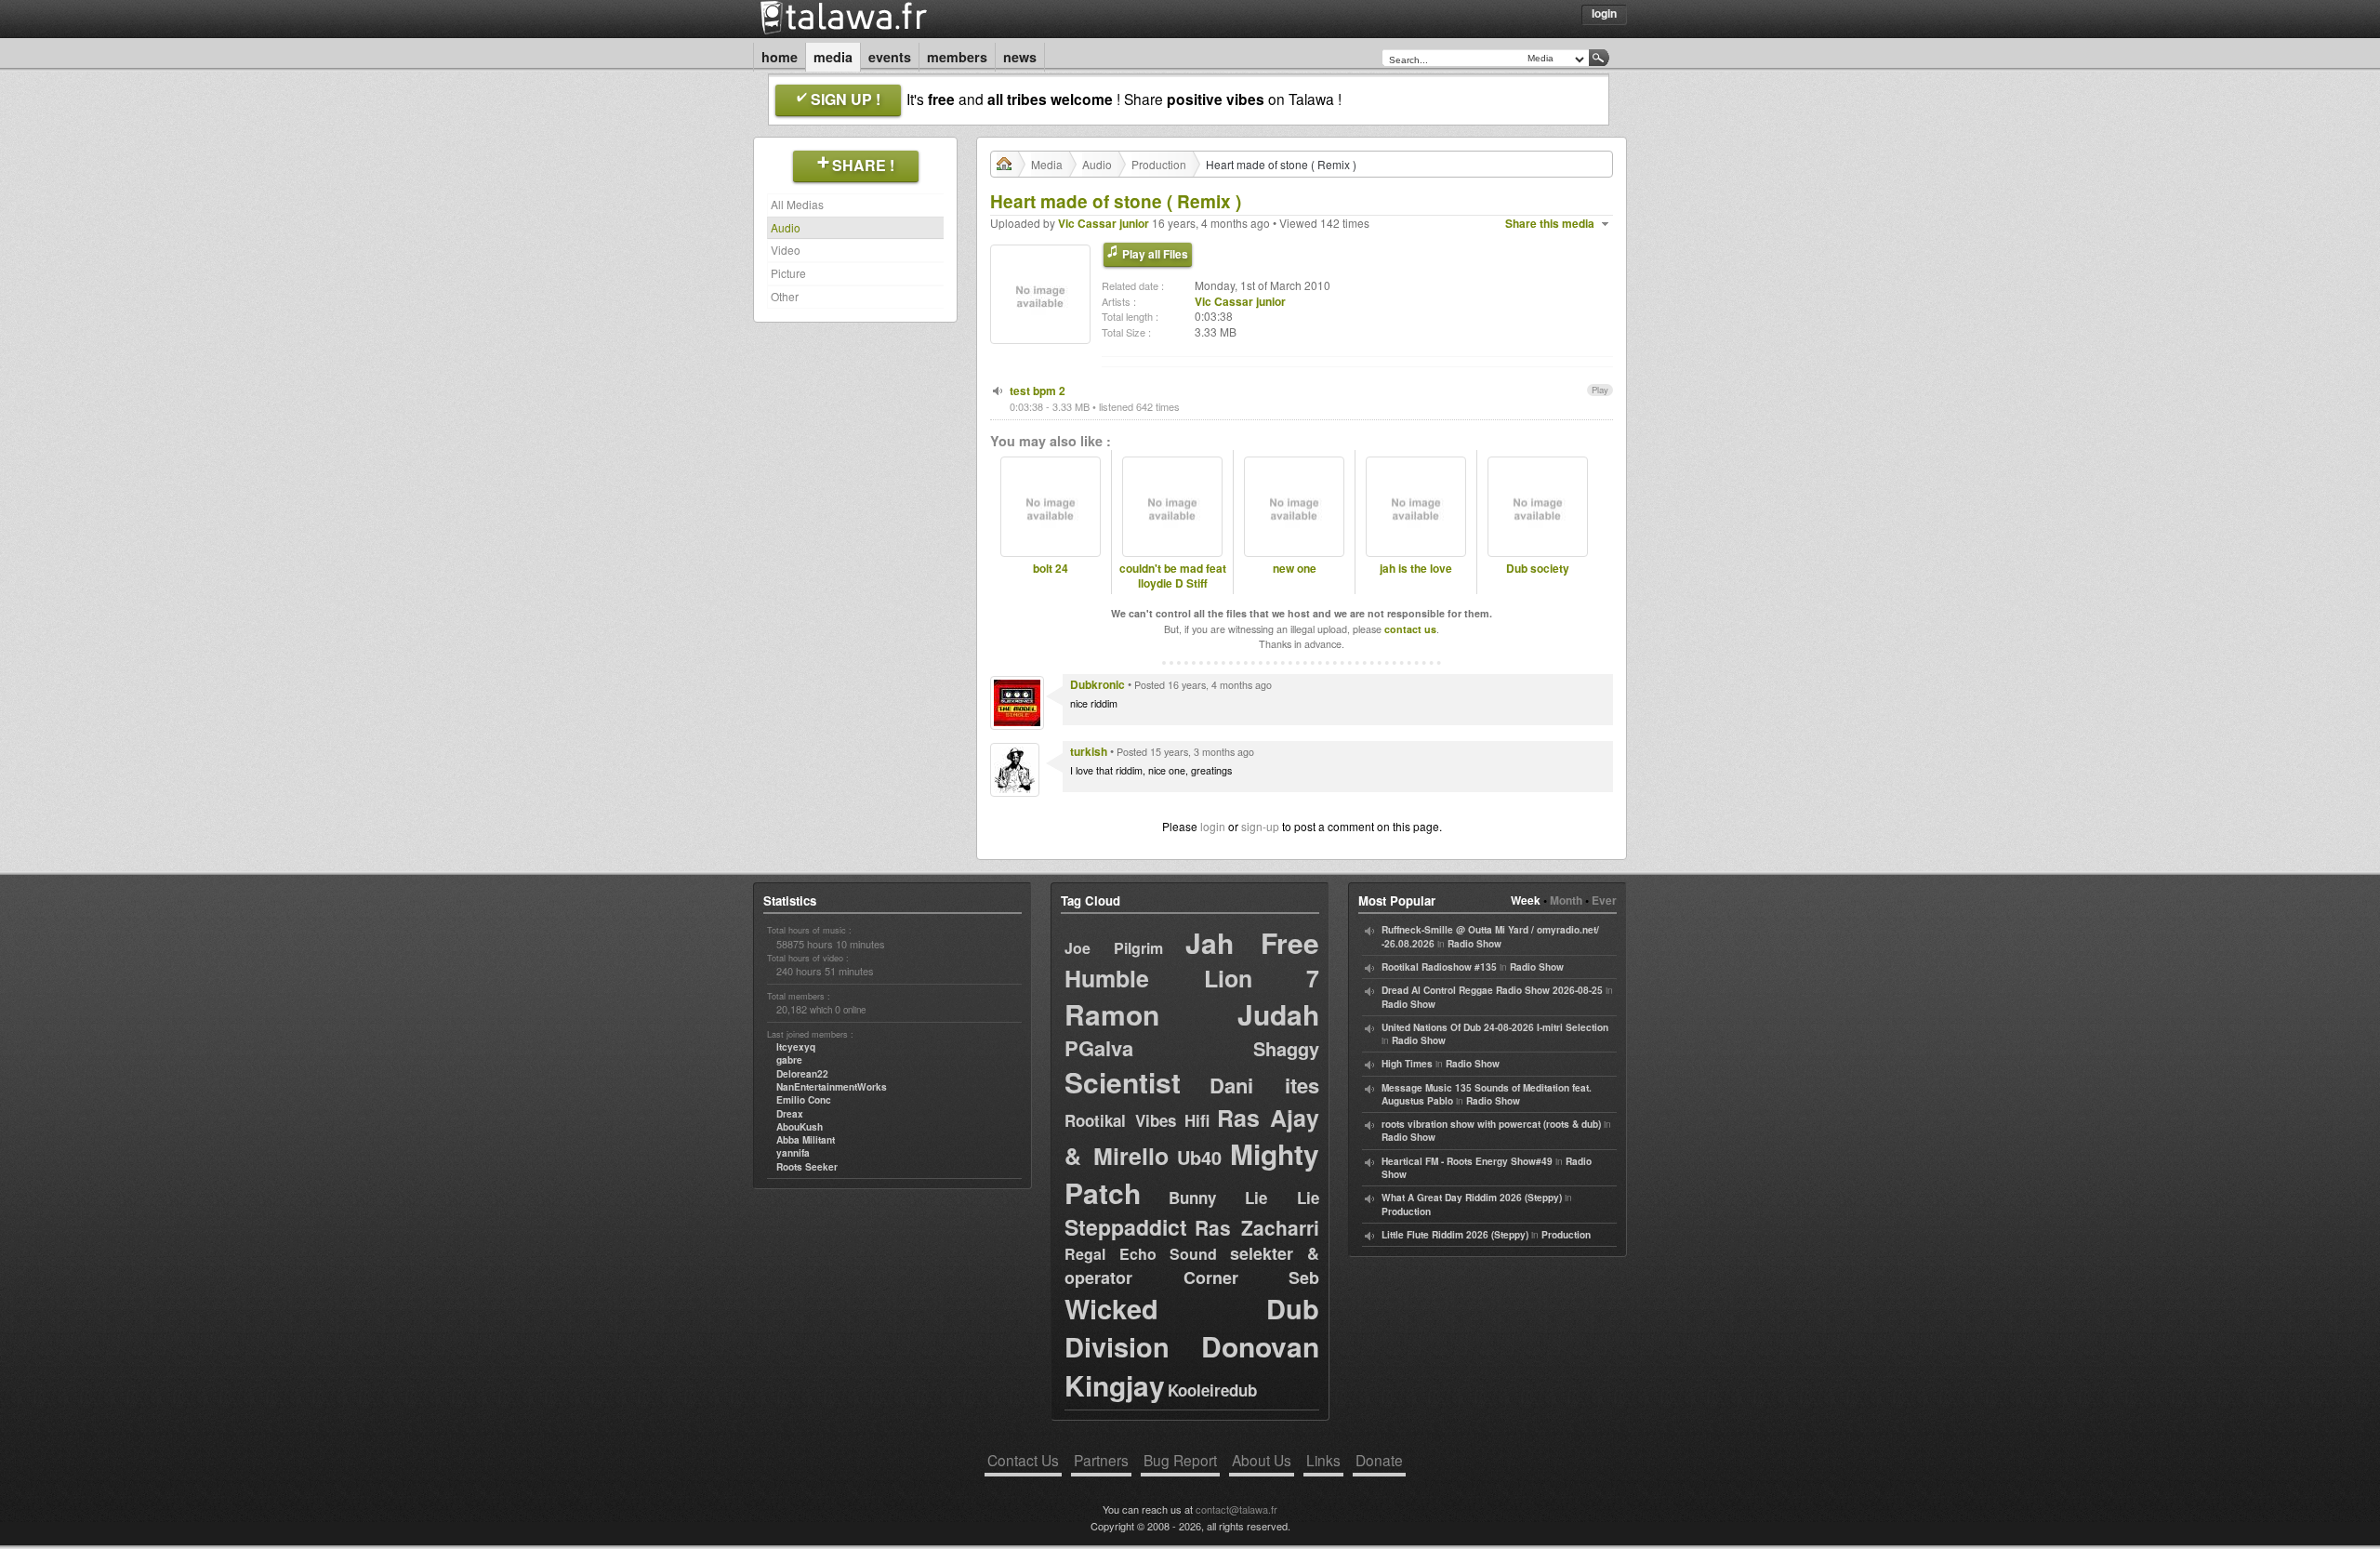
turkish (1089, 751)
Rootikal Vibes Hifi (1137, 1120)
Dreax (790, 1114)
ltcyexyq (796, 1047)
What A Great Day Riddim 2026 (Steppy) (1472, 1198)
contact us (1410, 629)
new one (1295, 569)
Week (1526, 900)
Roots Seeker (807, 1167)
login (1213, 826)
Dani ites (1264, 1085)
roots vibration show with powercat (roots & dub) (1491, 1124)
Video (786, 250)
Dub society (1538, 569)
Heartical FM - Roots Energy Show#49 (1467, 1161)
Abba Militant (806, 1140)
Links (1323, 1460)
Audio (786, 227)
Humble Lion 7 (1192, 978)
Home (780, 57)
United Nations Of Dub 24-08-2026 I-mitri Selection (1495, 1027)
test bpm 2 (1038, 391)
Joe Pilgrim (1114, 948)
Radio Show (1474, 944)
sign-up (1260, 826)
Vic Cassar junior (1104, 223)
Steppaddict (1126, 1227)
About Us (1262, 1460)
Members (957, 57)
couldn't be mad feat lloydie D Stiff (1173, 576)
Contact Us (1023, 1460)
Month (1566, 900)
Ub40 (1199, 1157)
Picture (788, 273)
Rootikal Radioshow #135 (1439, 967)
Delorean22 (802, 1074)
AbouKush (800, 1127)
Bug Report (1180, 1460)
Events (890, 57)
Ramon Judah (1192, 1014)
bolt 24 (1051, 569)
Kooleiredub (1212, 1390)
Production (1159, 164)
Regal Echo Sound (1141, 1254)
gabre (789, 1060)
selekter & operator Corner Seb (1192, 1265)
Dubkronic (1097, 684)
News (1020, 57)
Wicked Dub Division (1192, 1328)
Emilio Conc (804, 1100)
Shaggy (1286, 1048)
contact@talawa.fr (1236, 1509)
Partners (1101, 1460)
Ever (1604, 900)
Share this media (1550, 224)
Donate (1379, 1460)
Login (1604, 13)
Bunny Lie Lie (1244, 1198)
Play (1600, 390)
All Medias (797, 204)
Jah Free (1252, 942)
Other (785, 296)
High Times (1407, 1064)
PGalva (1099, 1048)
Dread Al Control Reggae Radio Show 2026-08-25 (1492, 990)
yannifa (793, 1153)
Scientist (1123, 1082)
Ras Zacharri (1257, 1227)
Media (833, 57)
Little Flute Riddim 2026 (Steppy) (1455, 1235)
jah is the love (1416, 569)
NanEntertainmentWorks (832, 1087)
